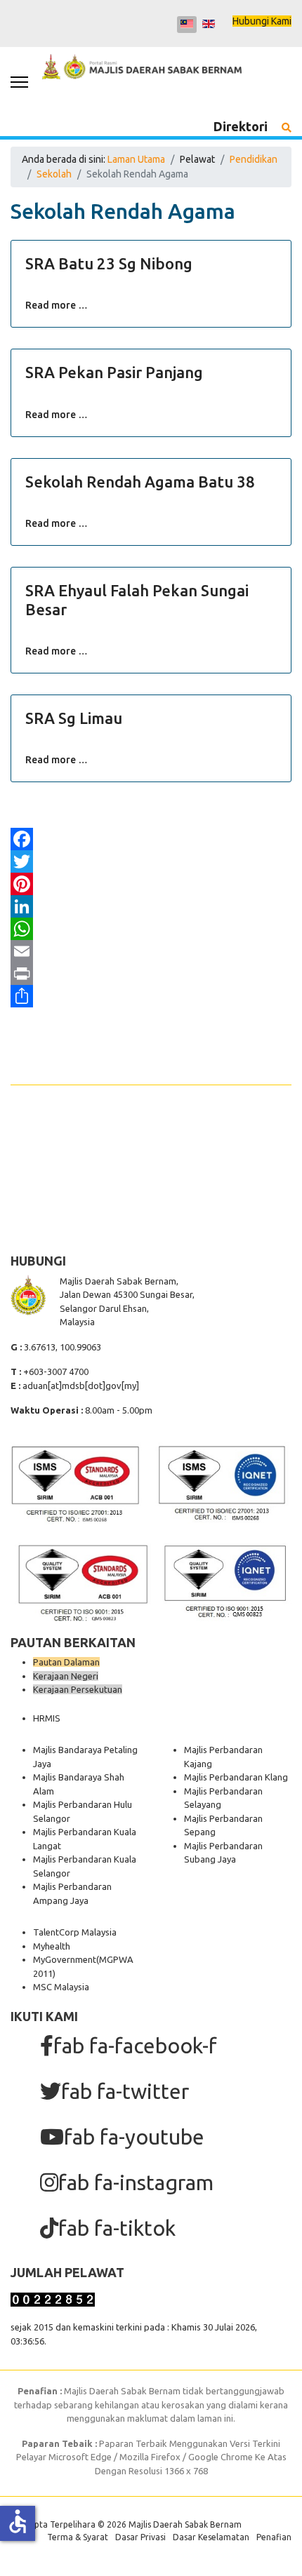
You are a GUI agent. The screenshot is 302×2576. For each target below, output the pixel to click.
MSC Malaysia (61, 1987)
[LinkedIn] (151, 906)
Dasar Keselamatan (211, 2537)
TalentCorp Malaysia (75, 1932)
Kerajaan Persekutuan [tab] (78, 1689)
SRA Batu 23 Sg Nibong (109, 263)
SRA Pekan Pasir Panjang (114, 372)
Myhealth (52, 1946)
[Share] (151, 996)
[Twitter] (151, 861)
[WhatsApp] (151, 929)
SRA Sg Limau (74, 718)
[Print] (151, 974)
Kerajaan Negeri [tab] (66, 1676)
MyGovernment (65, 1959)
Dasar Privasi (140, 2537)
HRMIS (47, 1718)
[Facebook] (151, 839)
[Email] (151, 951)
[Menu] (19, 82)
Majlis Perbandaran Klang (236, 1777)
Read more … (57, 305)
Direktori (241, 126)
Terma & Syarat (78, 2537)
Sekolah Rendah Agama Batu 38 (140, 482)
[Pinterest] (151, 884)
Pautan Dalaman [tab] (66, 1662)
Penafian (274, 2537)
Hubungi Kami (262, 21)
